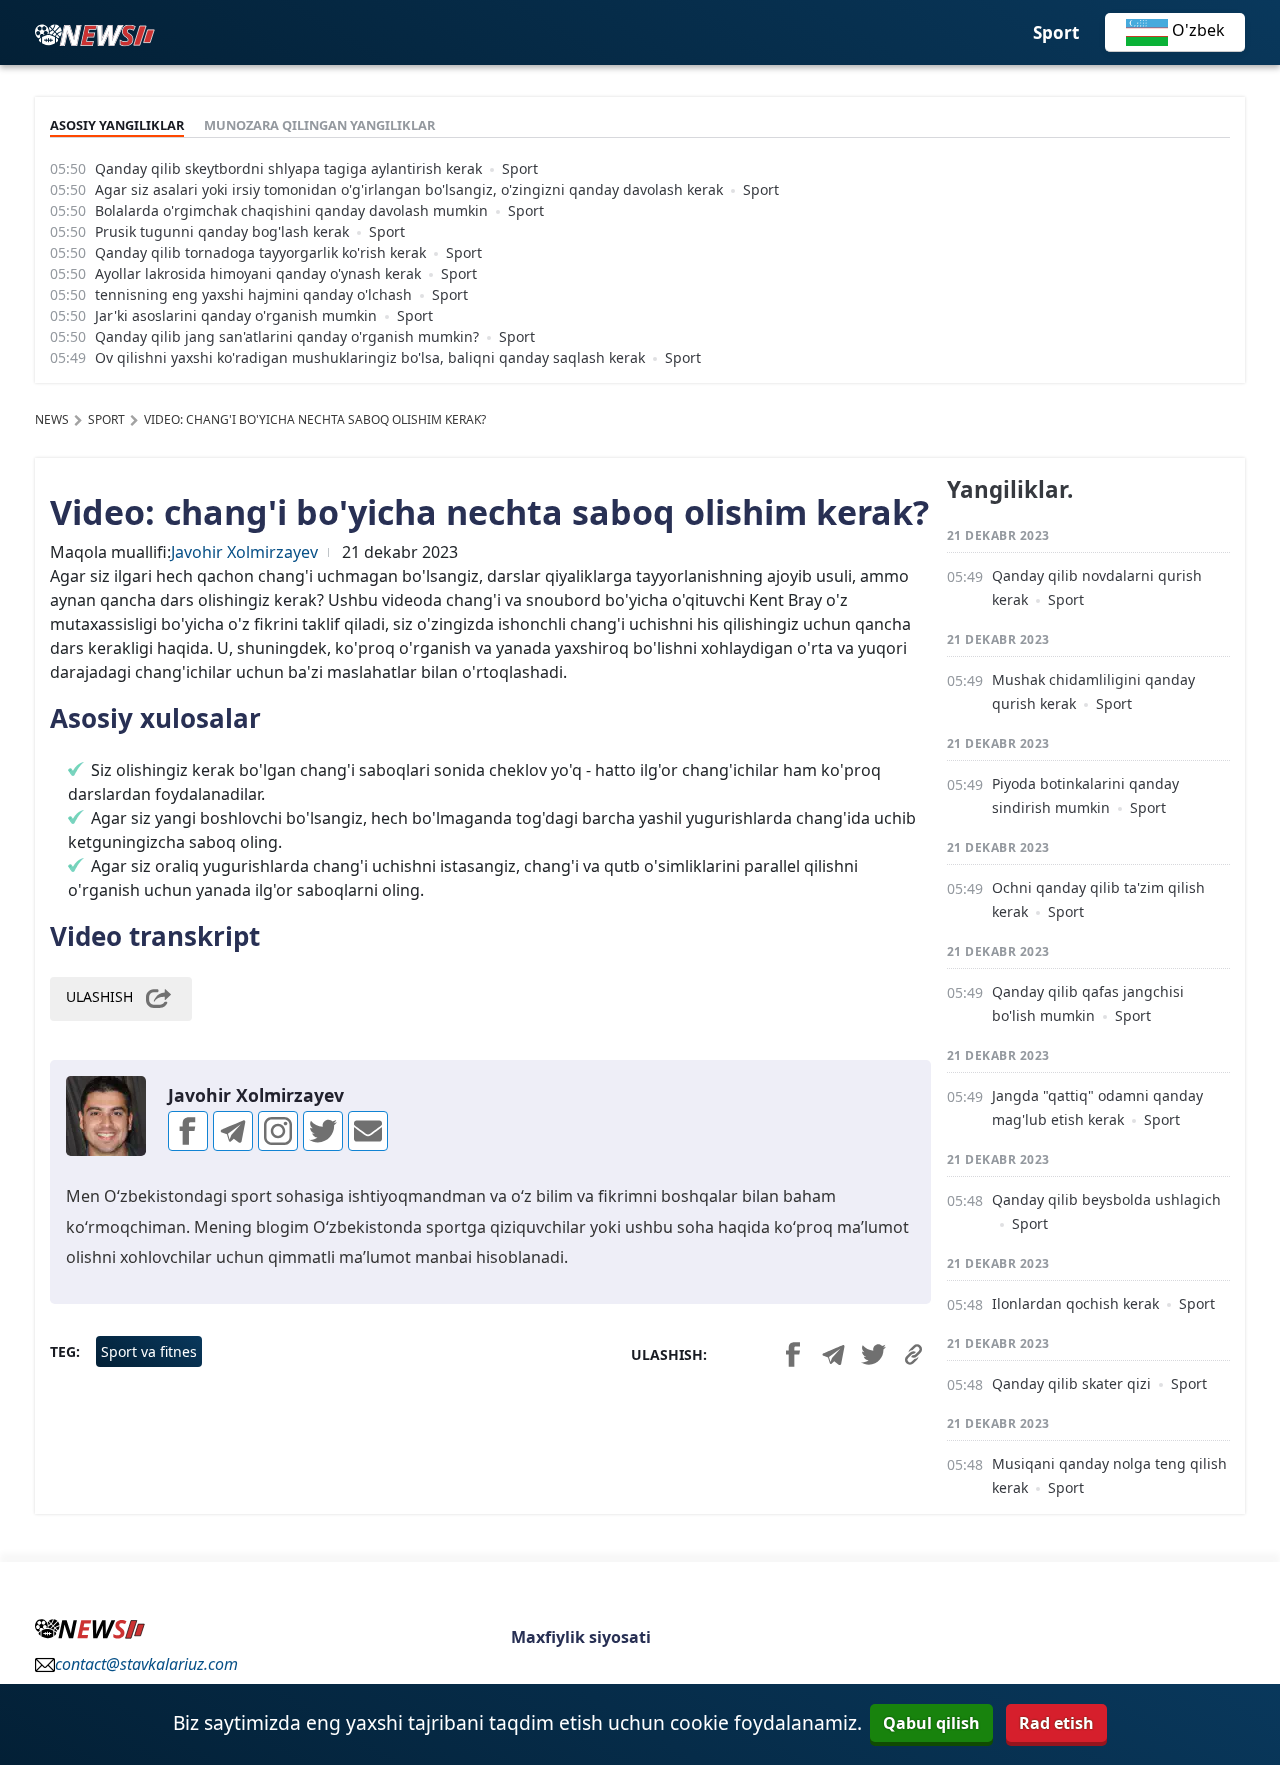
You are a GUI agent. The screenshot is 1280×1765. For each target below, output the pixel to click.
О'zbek (1196, 30)
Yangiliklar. (1010, 489)
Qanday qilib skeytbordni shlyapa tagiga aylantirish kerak (288, 168)
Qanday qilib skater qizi (1071, 1383)
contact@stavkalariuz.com (146, 1664)
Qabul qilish (931, 1723)
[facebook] (188, 1131)
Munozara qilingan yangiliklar (319, 125)
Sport (1056, 32)
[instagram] (278, 1131)
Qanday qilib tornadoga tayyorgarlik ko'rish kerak (260, 252)
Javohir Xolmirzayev (244, 552)
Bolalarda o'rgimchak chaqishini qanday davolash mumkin (291, 210)
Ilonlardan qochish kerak (1075, 1303)
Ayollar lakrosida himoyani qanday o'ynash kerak (258, 273)
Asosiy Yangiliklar (117, 125)
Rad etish (1056, 1723)
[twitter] (323, 1131)
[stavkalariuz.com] (95, 33)
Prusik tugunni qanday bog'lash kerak (222, 231)
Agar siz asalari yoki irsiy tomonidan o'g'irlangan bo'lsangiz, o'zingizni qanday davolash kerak (409, 189)
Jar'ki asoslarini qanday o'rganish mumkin (236, 315)
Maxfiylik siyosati (581, 1637)
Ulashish (99, 997)
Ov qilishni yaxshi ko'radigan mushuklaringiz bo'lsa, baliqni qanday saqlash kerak (370, 357)
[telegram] (233, 1131)
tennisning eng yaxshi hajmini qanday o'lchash (253, 294)
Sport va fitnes (149, 1351)
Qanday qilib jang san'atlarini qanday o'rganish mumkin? (287, 336)
